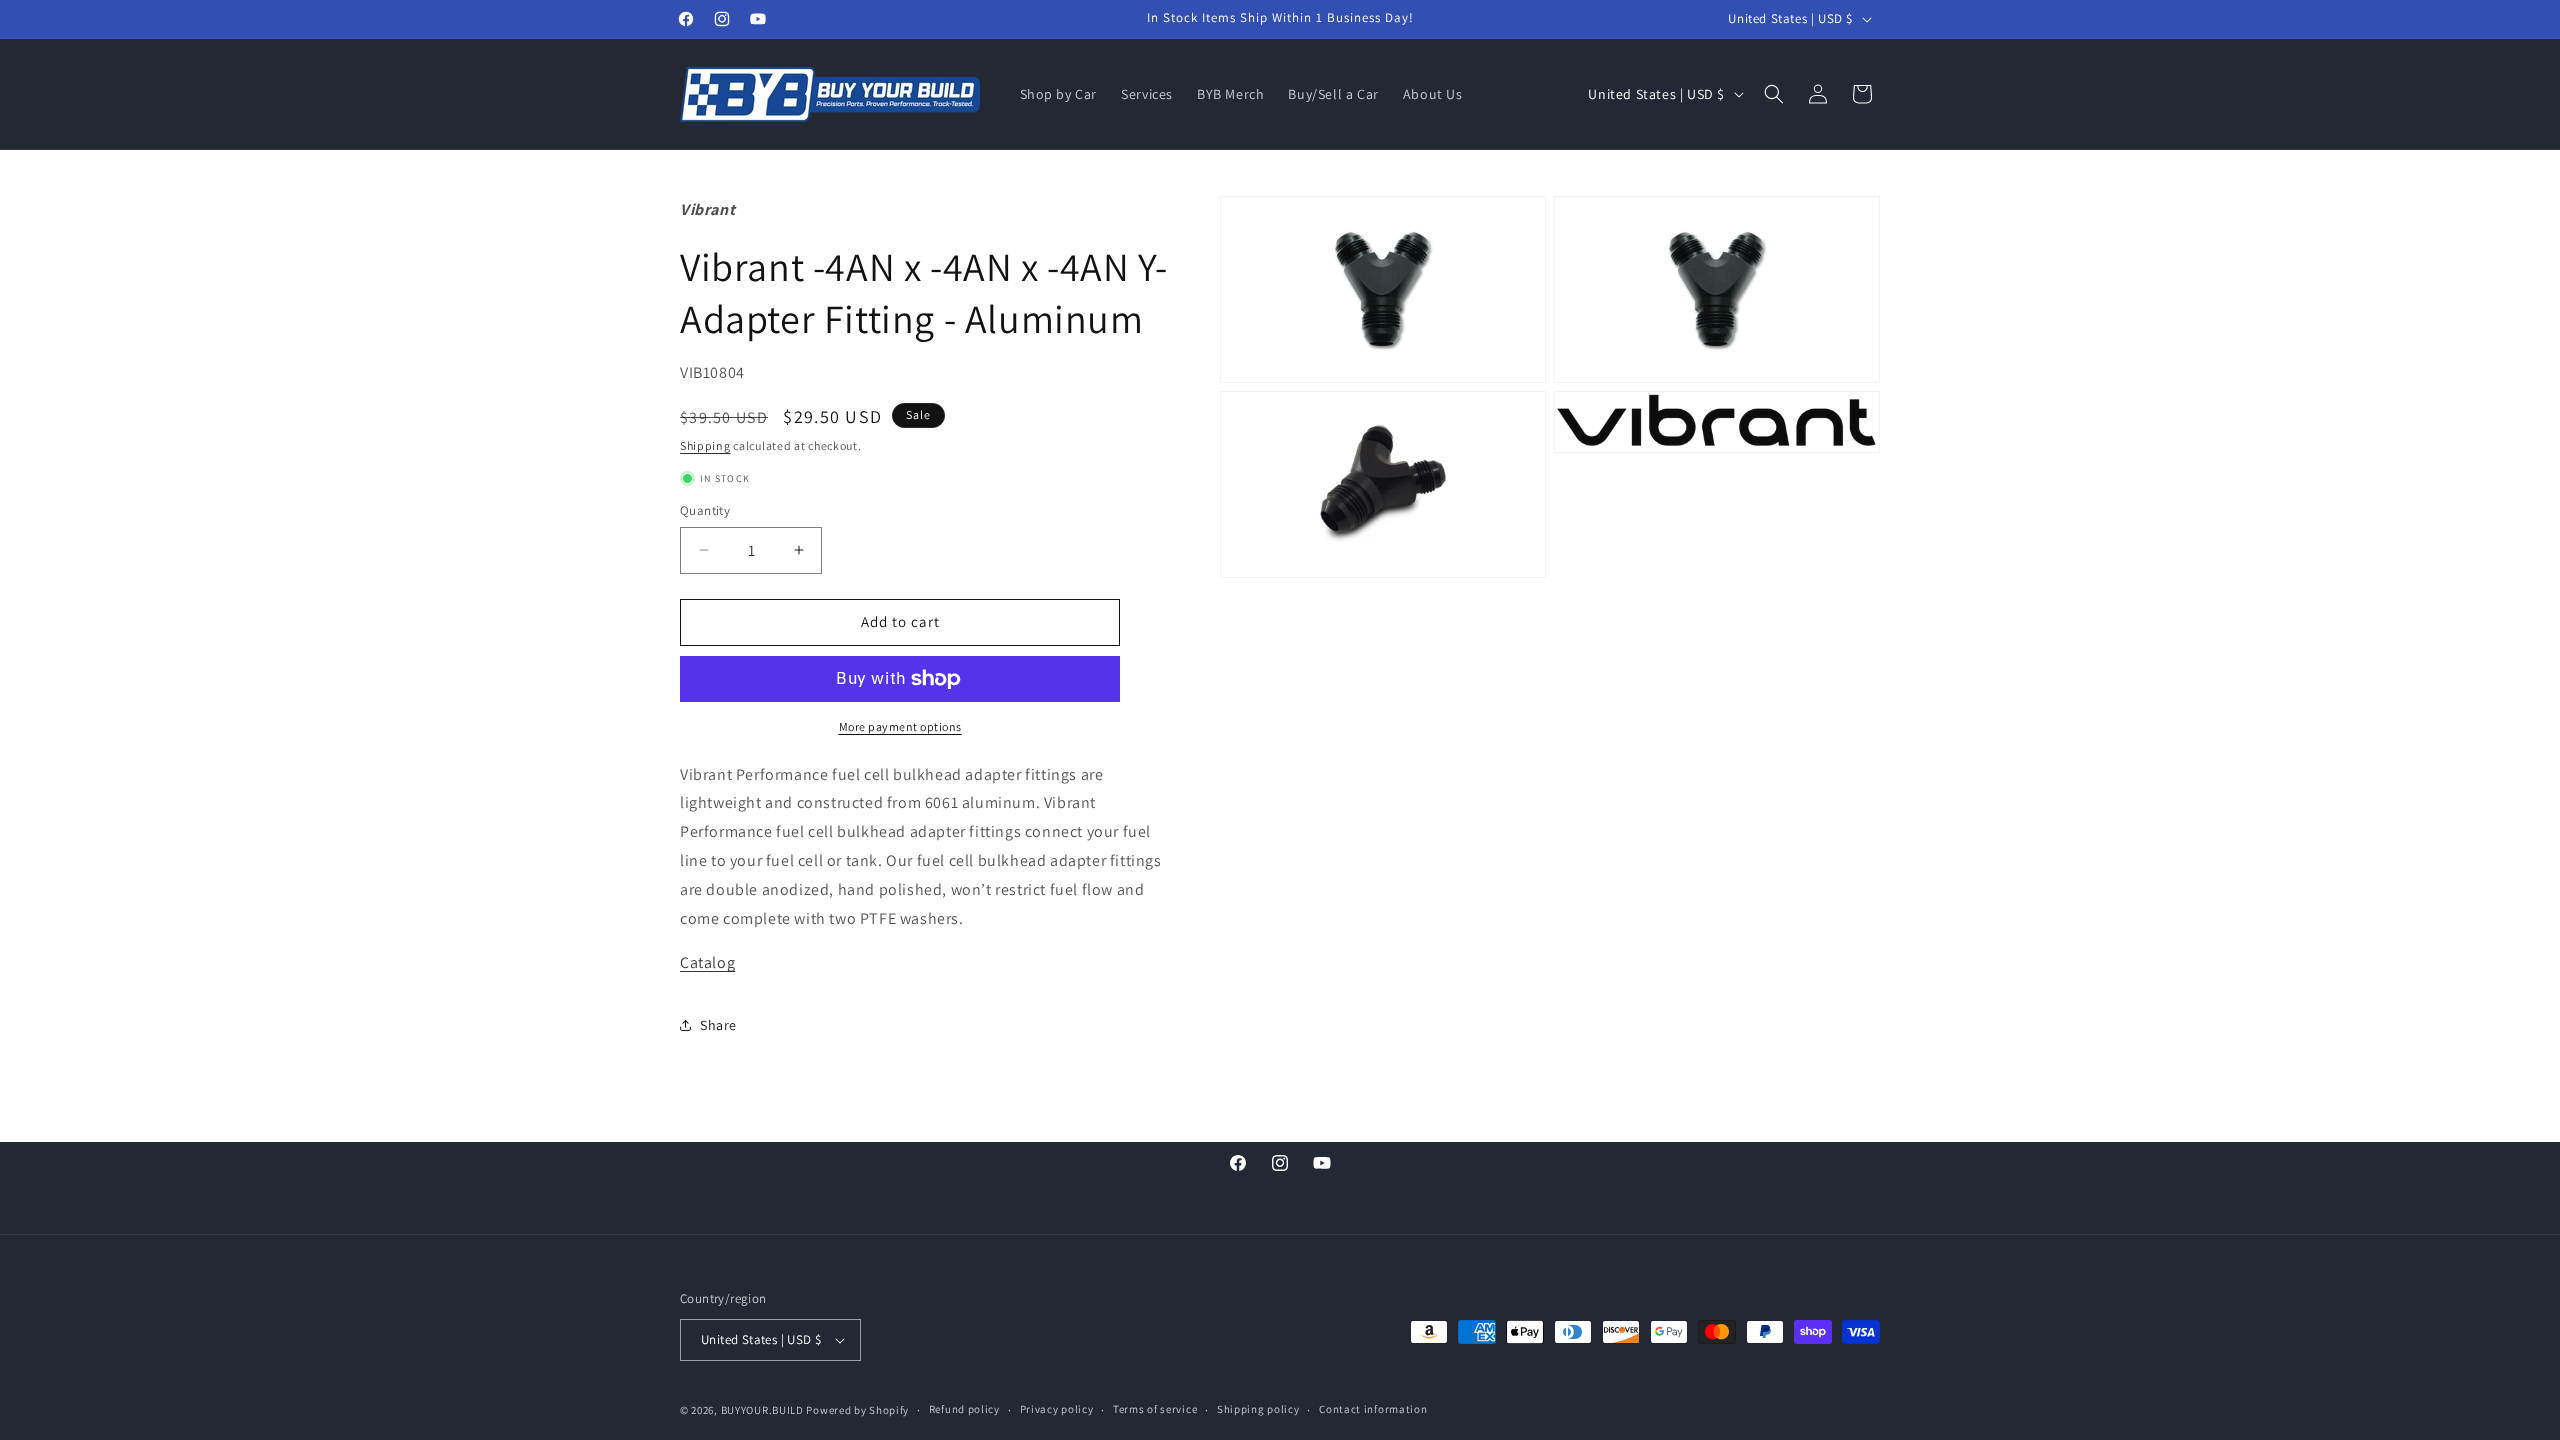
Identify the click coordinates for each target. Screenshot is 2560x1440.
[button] (1774, 94)
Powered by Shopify (857, 1410)
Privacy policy (1057, 1409)
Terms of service (1155, 1409)
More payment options (900, 726)
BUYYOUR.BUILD (762, 1410)
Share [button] (718, 1025)
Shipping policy (1258, 1409)
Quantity (705, 510)
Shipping (705, 445)
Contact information (1373, 1409)
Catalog (707, 962)
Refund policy (964, 1409)
